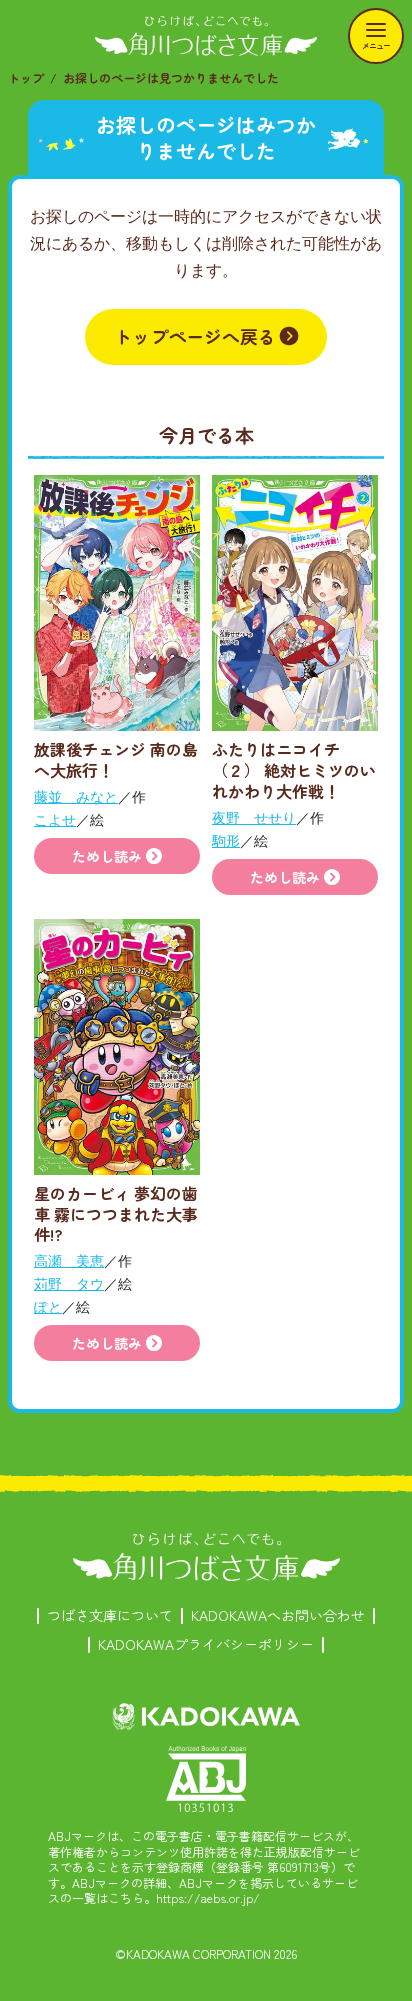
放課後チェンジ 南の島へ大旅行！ (116, 759)
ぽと (48, 1306)
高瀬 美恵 (69, 1260)
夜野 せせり (254, 817)
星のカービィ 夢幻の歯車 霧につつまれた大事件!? (116, 1214)
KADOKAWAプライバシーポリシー (206, 1644)
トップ (26, 77)
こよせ (55, 819)
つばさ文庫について (110, 1615)
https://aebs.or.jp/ (208, 1897)
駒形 (226, 840)
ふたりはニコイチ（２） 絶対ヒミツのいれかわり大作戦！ (294, 770)
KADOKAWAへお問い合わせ (278, 1615)
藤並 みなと (76, 796)
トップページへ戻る (195, 336)
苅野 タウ (69, 1283)
